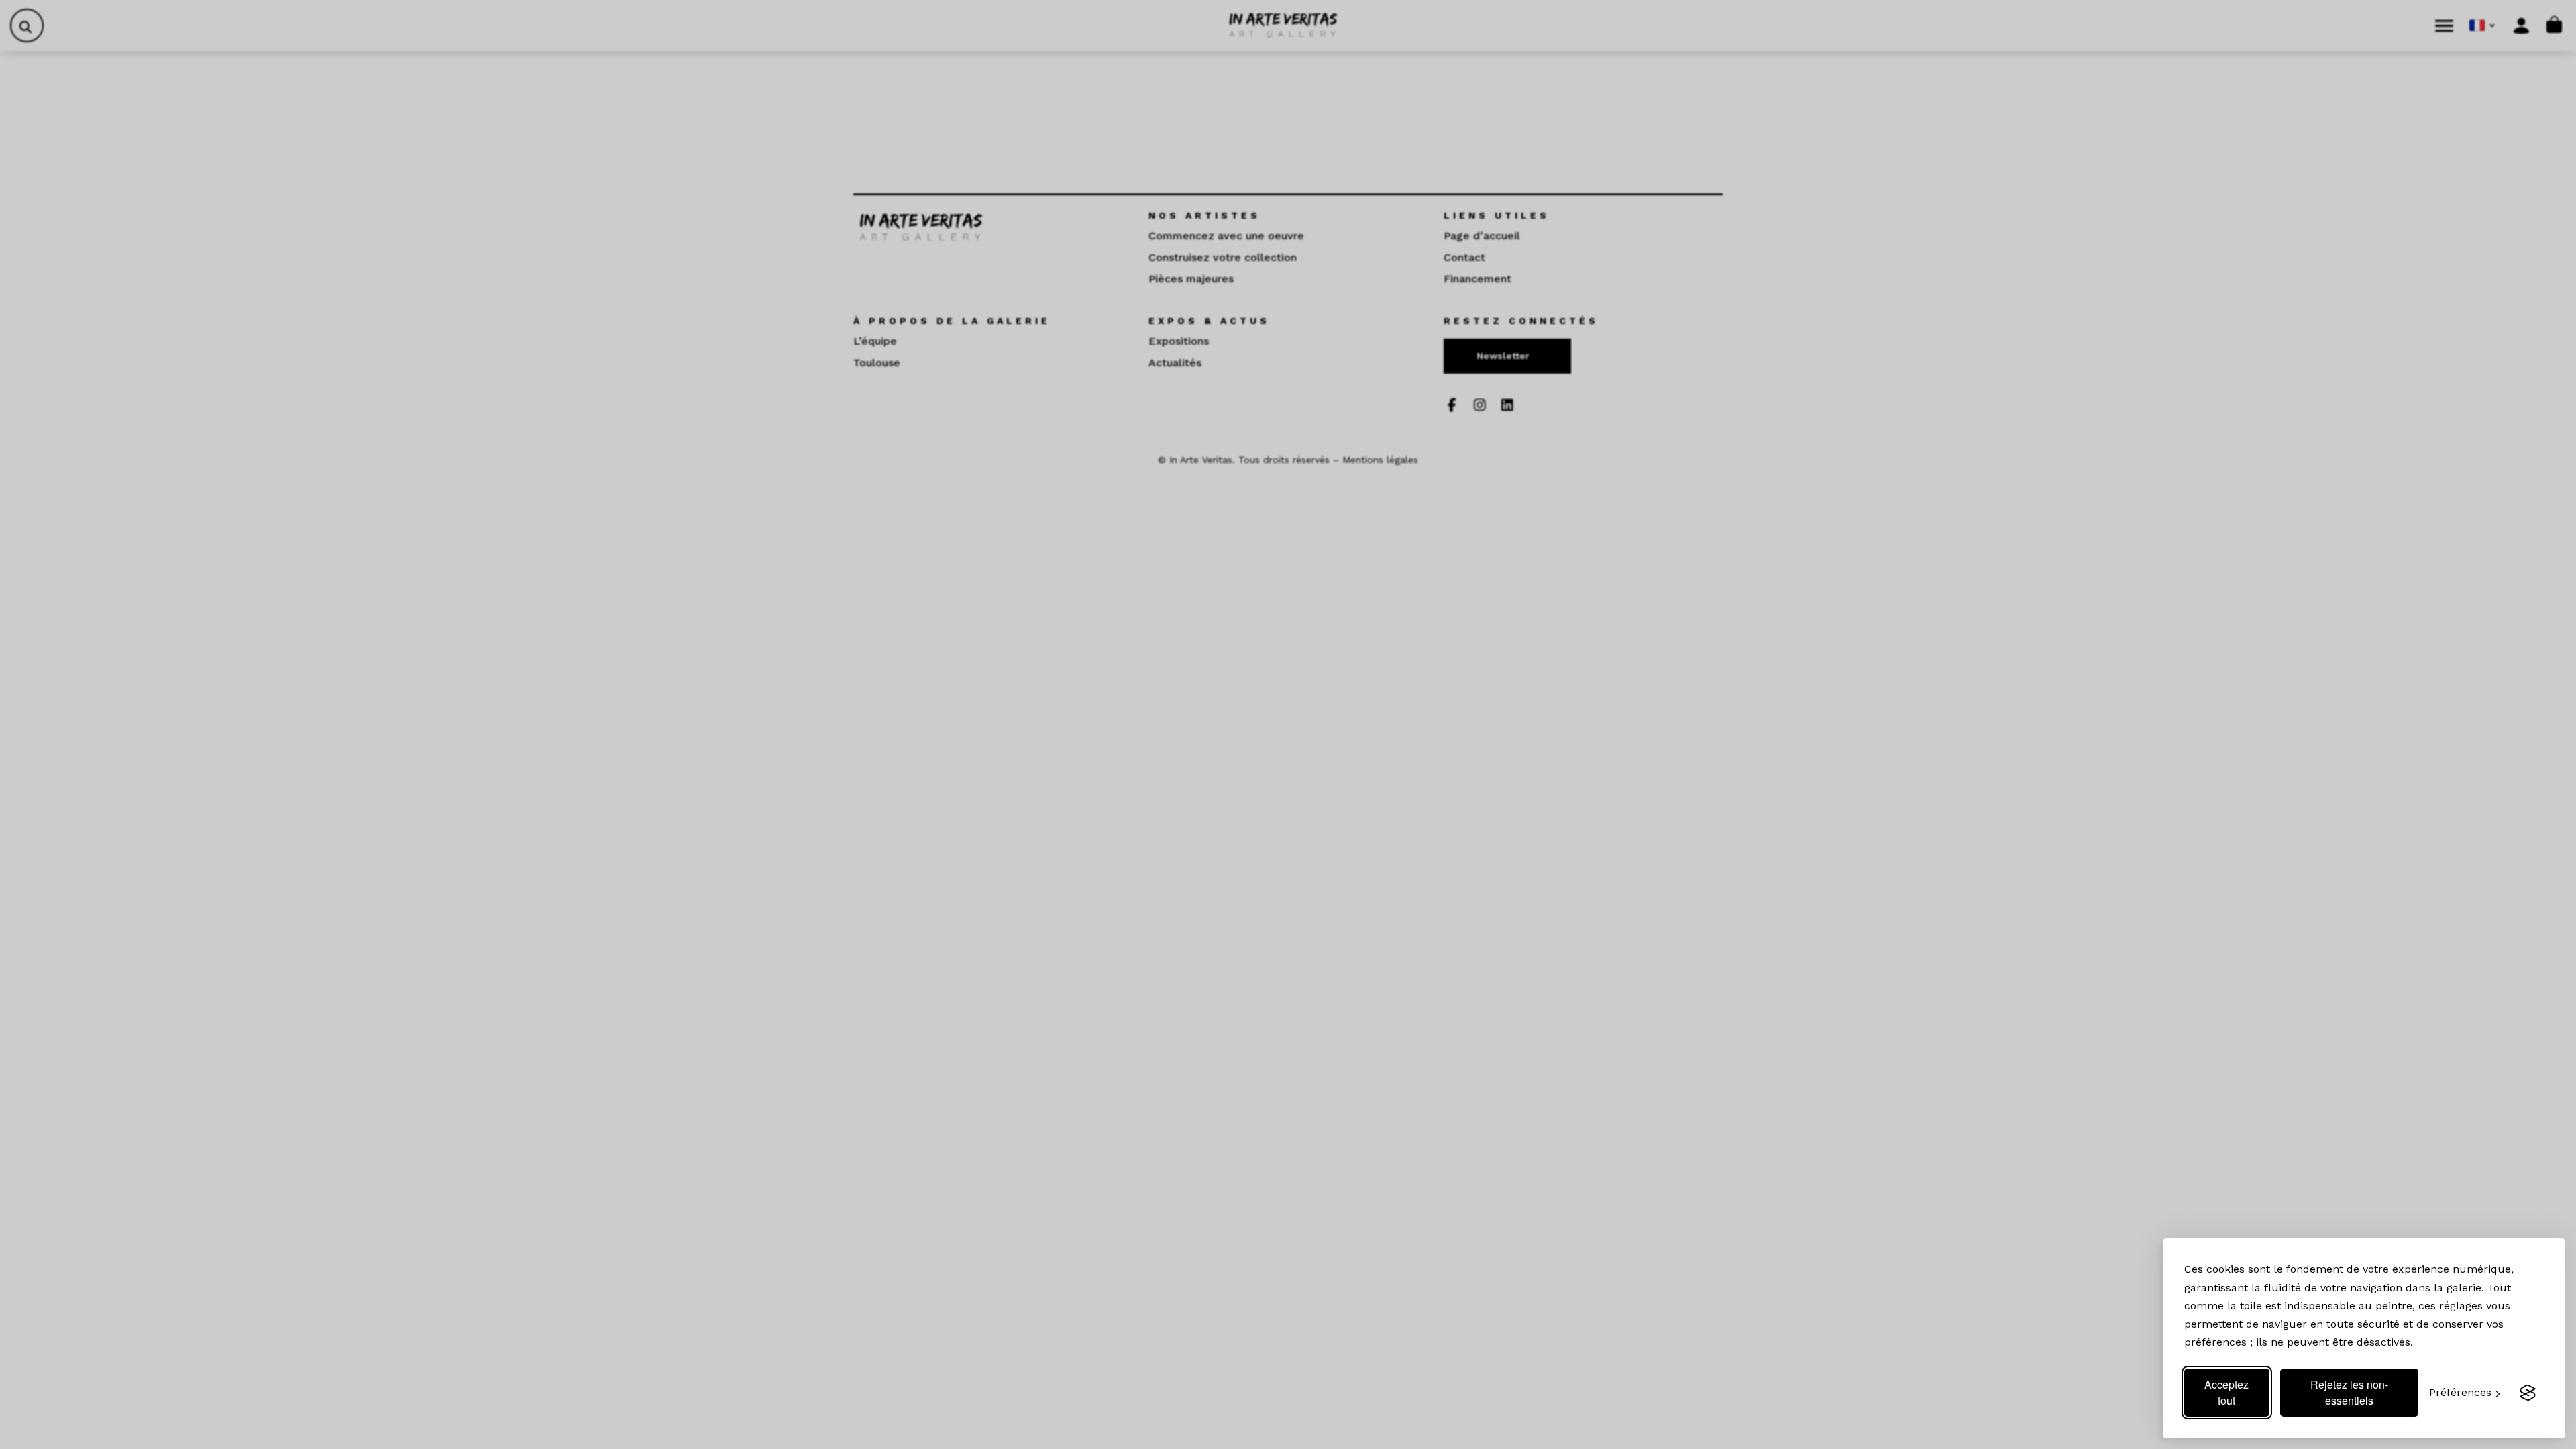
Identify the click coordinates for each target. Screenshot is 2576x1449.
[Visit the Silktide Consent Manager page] (2528, 1393)
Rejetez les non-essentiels (2349, 1392)
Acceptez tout (2226, 1392)
